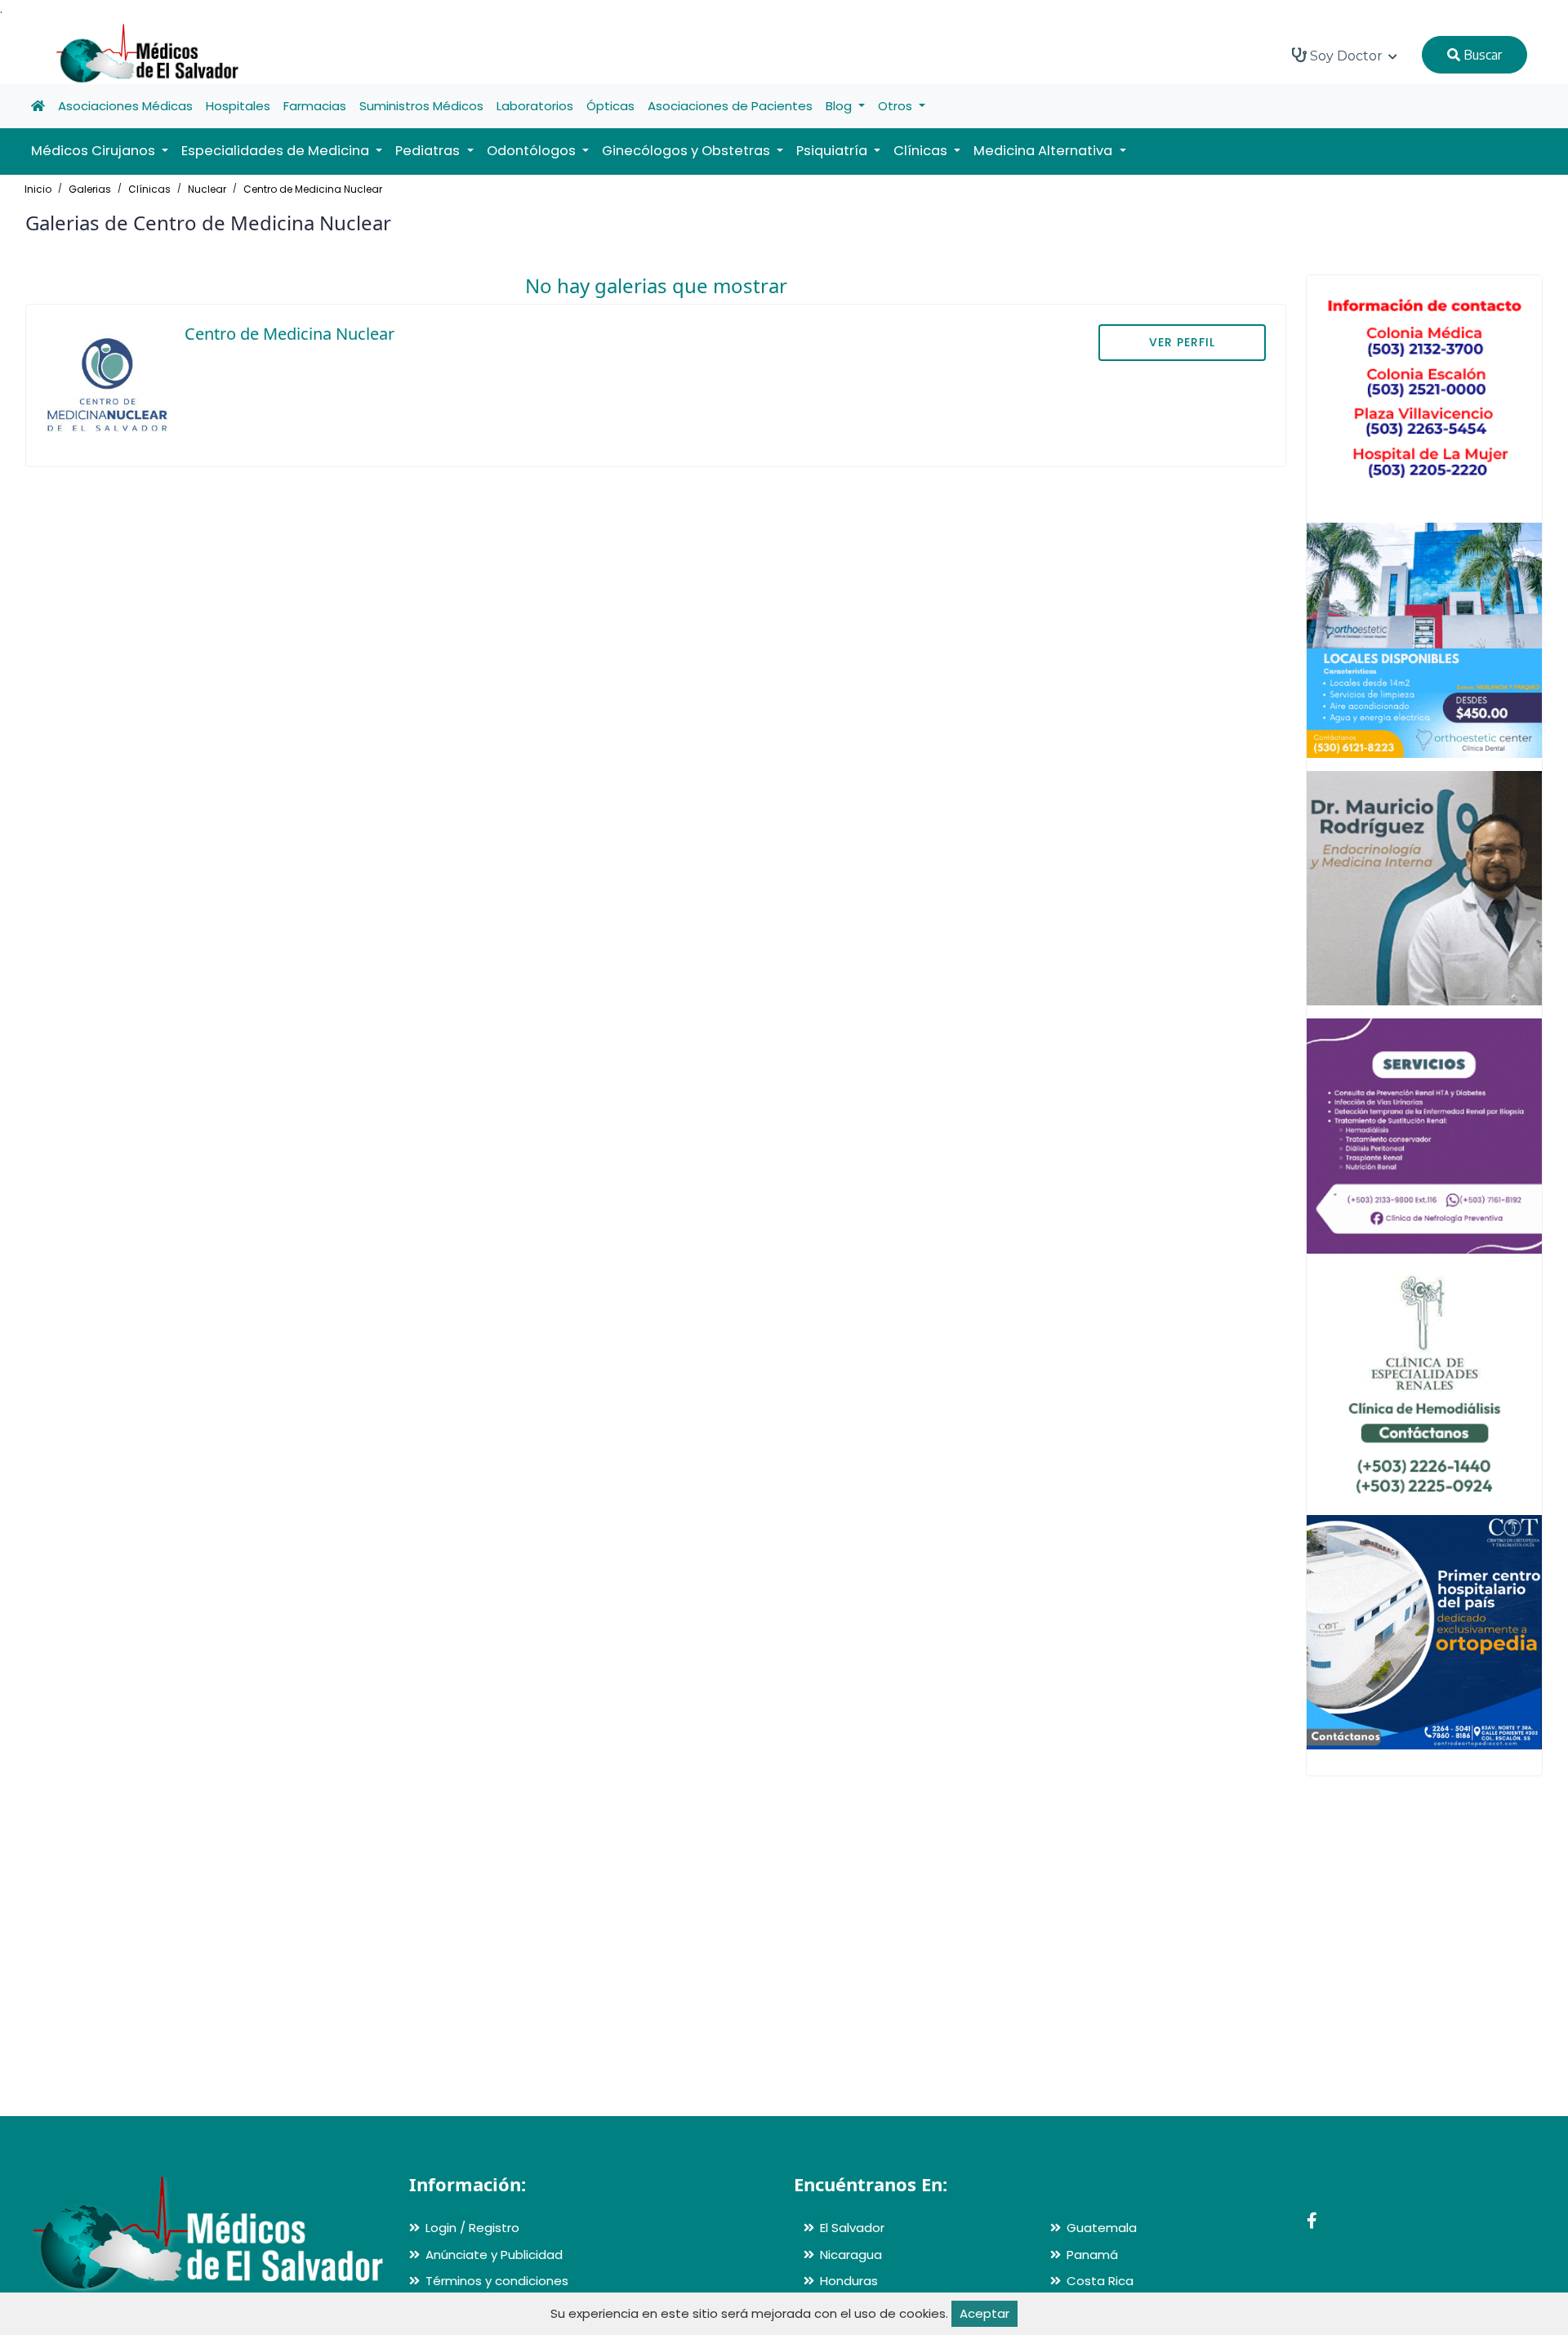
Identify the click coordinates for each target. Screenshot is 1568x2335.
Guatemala (1102, 2228)
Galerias (90, 189)
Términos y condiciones (497, 2281)
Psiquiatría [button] (833, 151)
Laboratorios (535, 106)
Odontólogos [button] (533, 151)
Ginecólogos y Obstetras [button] (688, 151)
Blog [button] (840, 106)
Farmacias (315, 106)
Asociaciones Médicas (125, 106)
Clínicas (149, 189)
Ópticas (610, 106)
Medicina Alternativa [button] (1045, 151)
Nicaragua (851, 2255)
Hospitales (238, 106)
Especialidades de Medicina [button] (277, 151)
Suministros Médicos (421, 106)
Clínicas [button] (922, 151)
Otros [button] (897, 106)
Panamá (1092, 2255)
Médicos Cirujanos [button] (95, 151)
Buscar (1481, 55)
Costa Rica (1100, 2281)
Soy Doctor (1346, 56)
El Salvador (852, 2228)
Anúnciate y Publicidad (494, 2255)
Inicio (38, 189)
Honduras (849, 2281)
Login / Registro (472, 2228)
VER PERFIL (1182, 342)
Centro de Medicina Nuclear (313, 189)
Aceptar (984, 2313)
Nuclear (207, 189)
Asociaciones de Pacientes (730, 106)
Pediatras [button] (429, 151)
